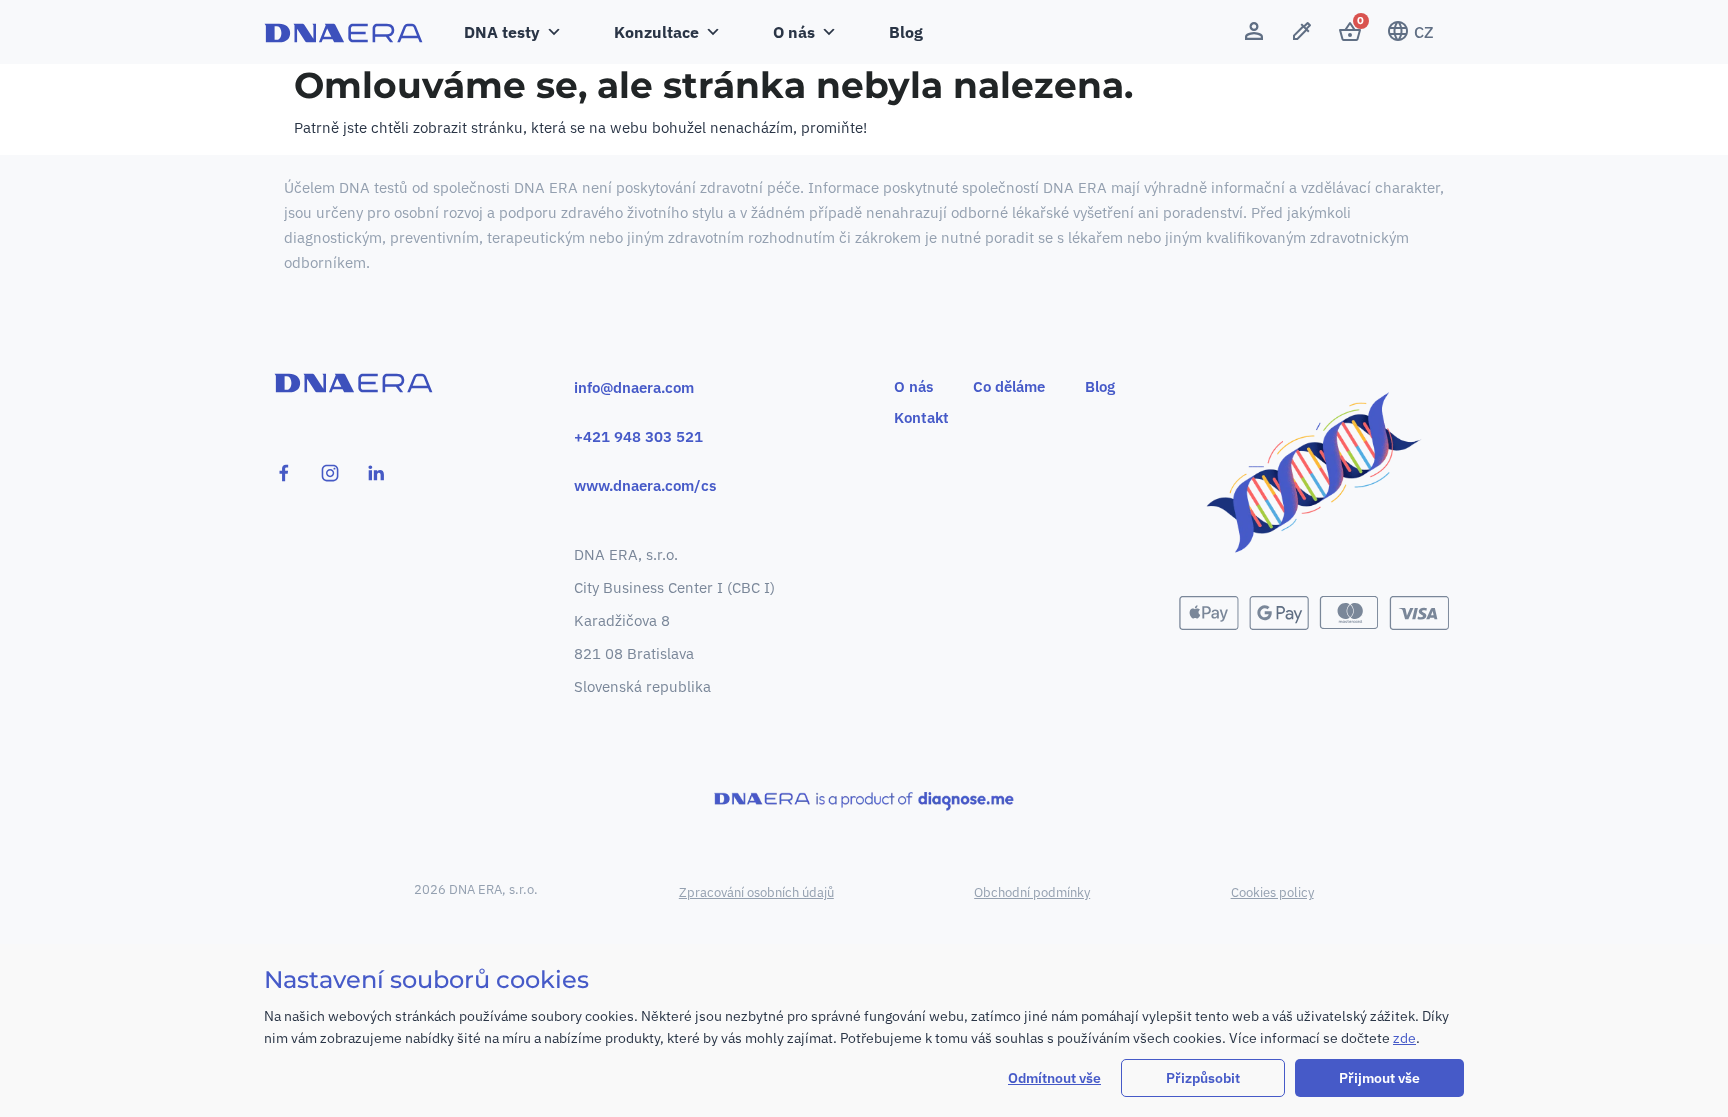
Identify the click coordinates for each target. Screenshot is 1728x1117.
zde (1404, 1038)
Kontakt (921, 417)
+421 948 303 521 (638, 436)
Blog (906, 32)
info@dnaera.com (634, 387)
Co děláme (1009, 386)
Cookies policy (1272, 892)
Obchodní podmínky (1032, 892)
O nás (913, 386)
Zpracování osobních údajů (756, 892)
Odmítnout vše (1054, 1078)
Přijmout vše (1379, 1078)
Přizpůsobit (1203, 1078)
